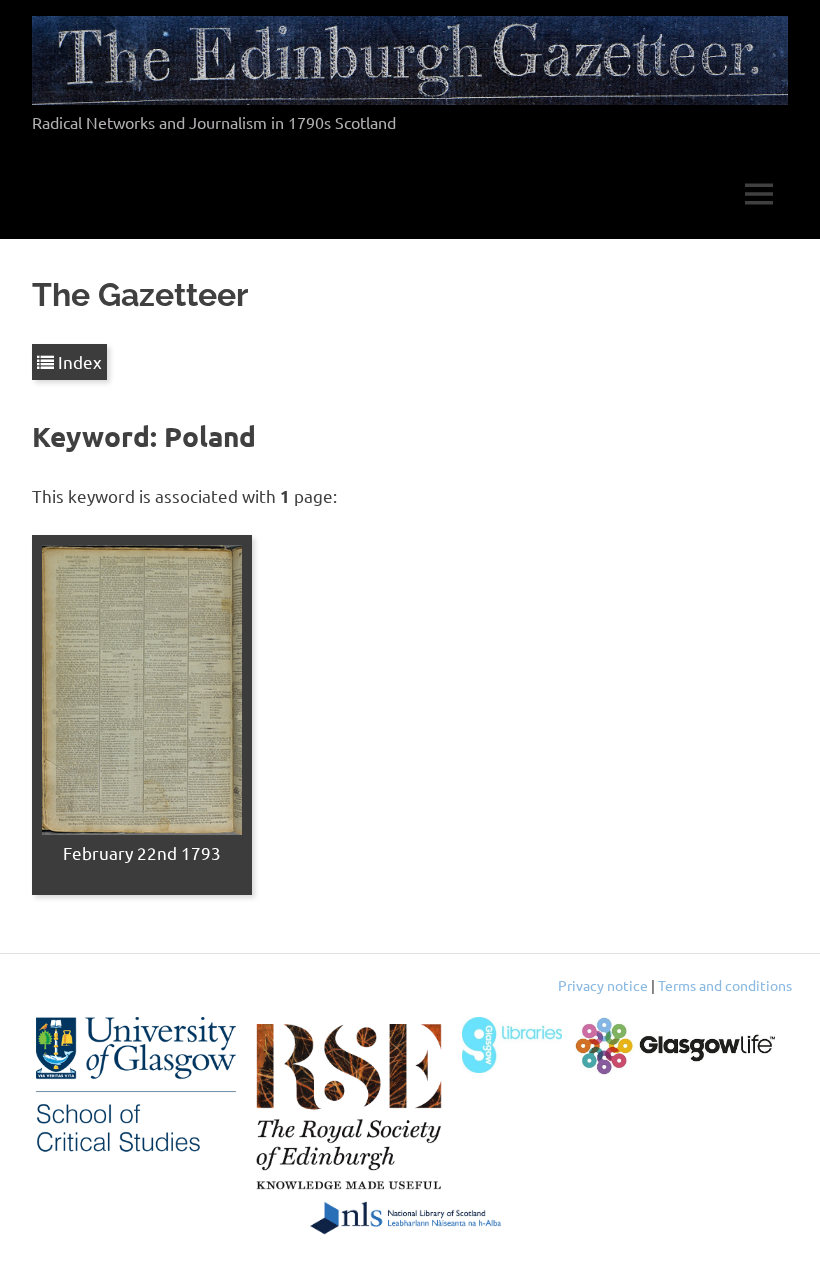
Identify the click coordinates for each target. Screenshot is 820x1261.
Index (78, 361)
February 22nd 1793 (142, 852)
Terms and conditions (725, 985)
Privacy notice (603, 985)
